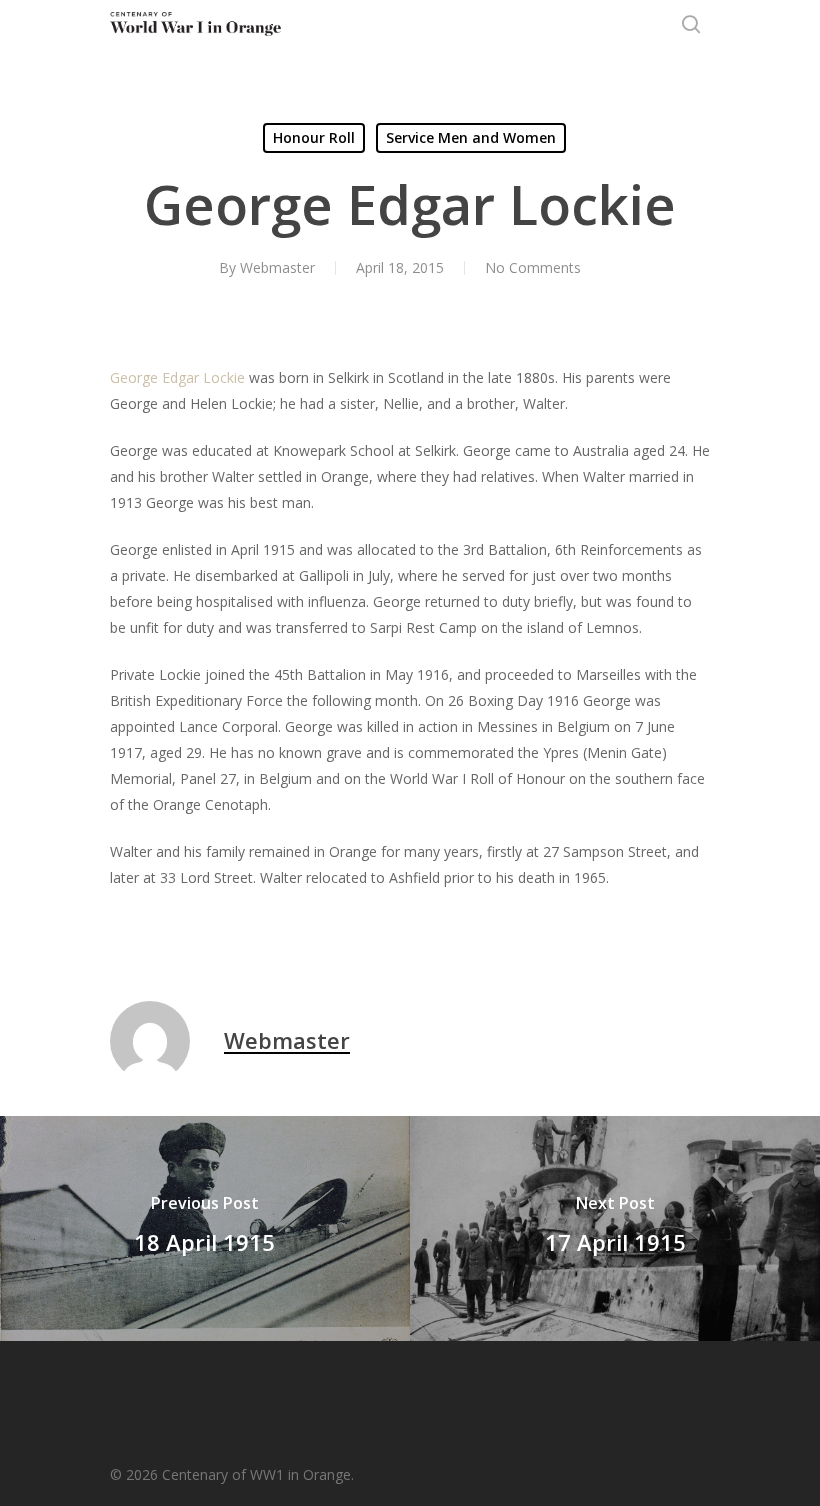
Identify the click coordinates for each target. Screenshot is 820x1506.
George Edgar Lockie (177, 377)
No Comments (533, 267)
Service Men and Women (471, 137)
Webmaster (277, 267)
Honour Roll (314, 137)
